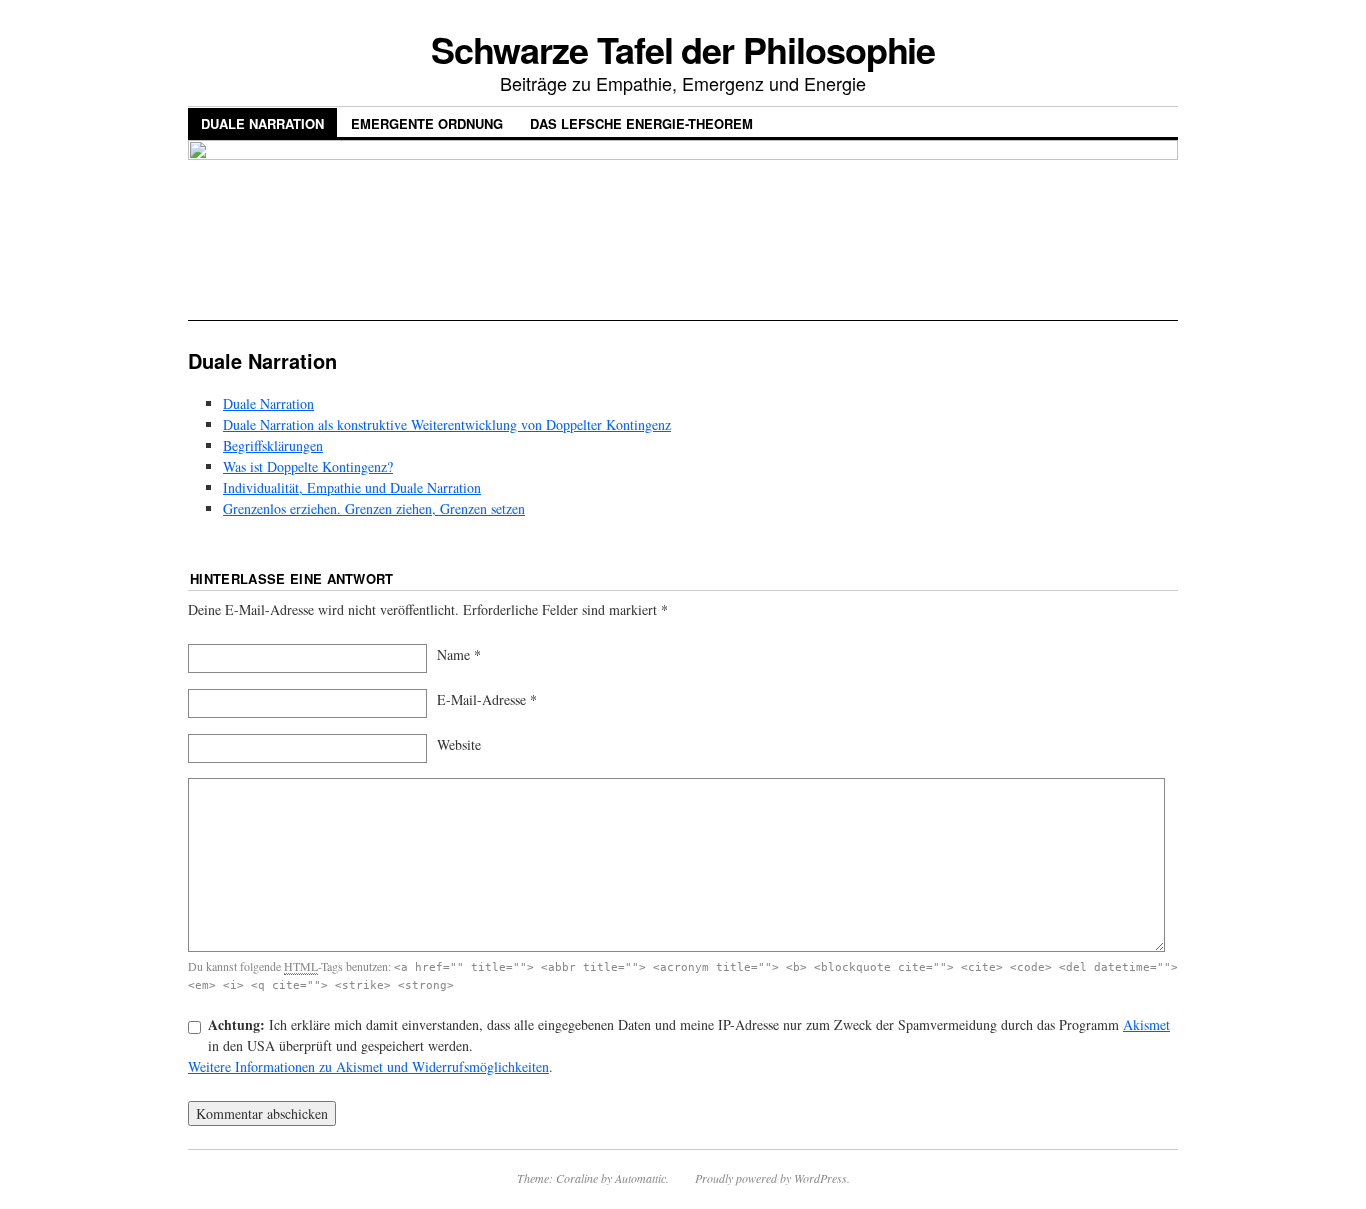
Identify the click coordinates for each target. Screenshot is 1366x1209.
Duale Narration (262, 123)
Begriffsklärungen (273, 445)
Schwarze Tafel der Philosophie (683, 49)
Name (453, 654)
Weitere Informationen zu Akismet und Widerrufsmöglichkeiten (368, 1066)
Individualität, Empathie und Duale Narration (352, 487)
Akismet (1146, 1024)
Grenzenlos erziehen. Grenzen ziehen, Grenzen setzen (374, 508)
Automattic (640, 1178)
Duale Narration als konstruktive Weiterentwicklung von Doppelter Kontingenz (447, 424)
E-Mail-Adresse (481, 699)
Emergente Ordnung (427, 123)
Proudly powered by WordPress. (772, 1178)
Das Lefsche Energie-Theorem (641, 123)
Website (459, 744)
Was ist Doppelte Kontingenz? (308, 466)
